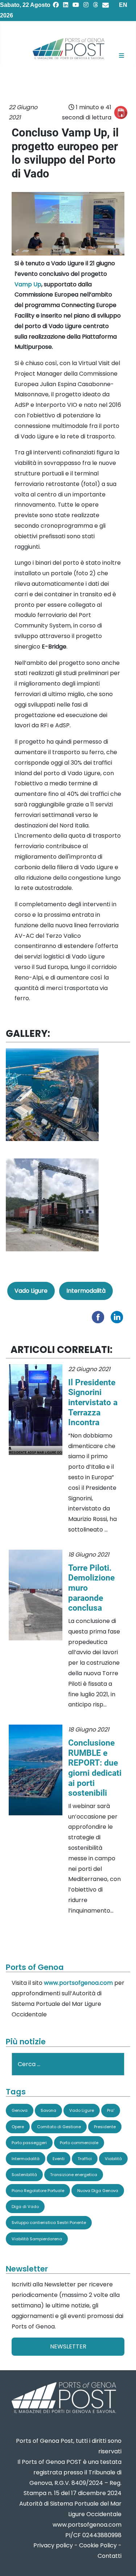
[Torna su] (123, 2562)
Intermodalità (86, 1291)
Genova (20, 2110)
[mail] (106, 5)
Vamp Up (28, 284)
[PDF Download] (121, 113)
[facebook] (56, 5)
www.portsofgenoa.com (78, 1983)
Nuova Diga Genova (98, 2191)
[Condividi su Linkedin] (119, 1317)
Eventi (59, 2159)
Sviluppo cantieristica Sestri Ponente (49, 2223)
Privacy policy (53, 2545)
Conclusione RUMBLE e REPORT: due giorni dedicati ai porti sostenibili (95, 1768)
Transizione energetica (74, 2175)
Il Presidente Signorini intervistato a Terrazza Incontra (93, 1403)
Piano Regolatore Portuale (38, 2191)
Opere (18, 2127)
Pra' (111, 2110)
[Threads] (95, 5)
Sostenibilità (24, 2175)
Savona (48, 2110)
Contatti (110, 2556)
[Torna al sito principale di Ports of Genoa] (63, 2398)
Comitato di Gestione (59, 2127)
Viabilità (113, 2159)
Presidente (105, 2127)
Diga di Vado (25, 2207)
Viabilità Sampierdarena (37, 2239)
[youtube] (76, 5)
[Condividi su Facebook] (100, 1317)
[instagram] (86, 5)
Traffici (85, 2159)
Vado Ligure (31, 1291)
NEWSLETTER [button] (68, 2346)
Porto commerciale (79, 2143)
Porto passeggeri (29, 2143)
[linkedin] (66, 5)
